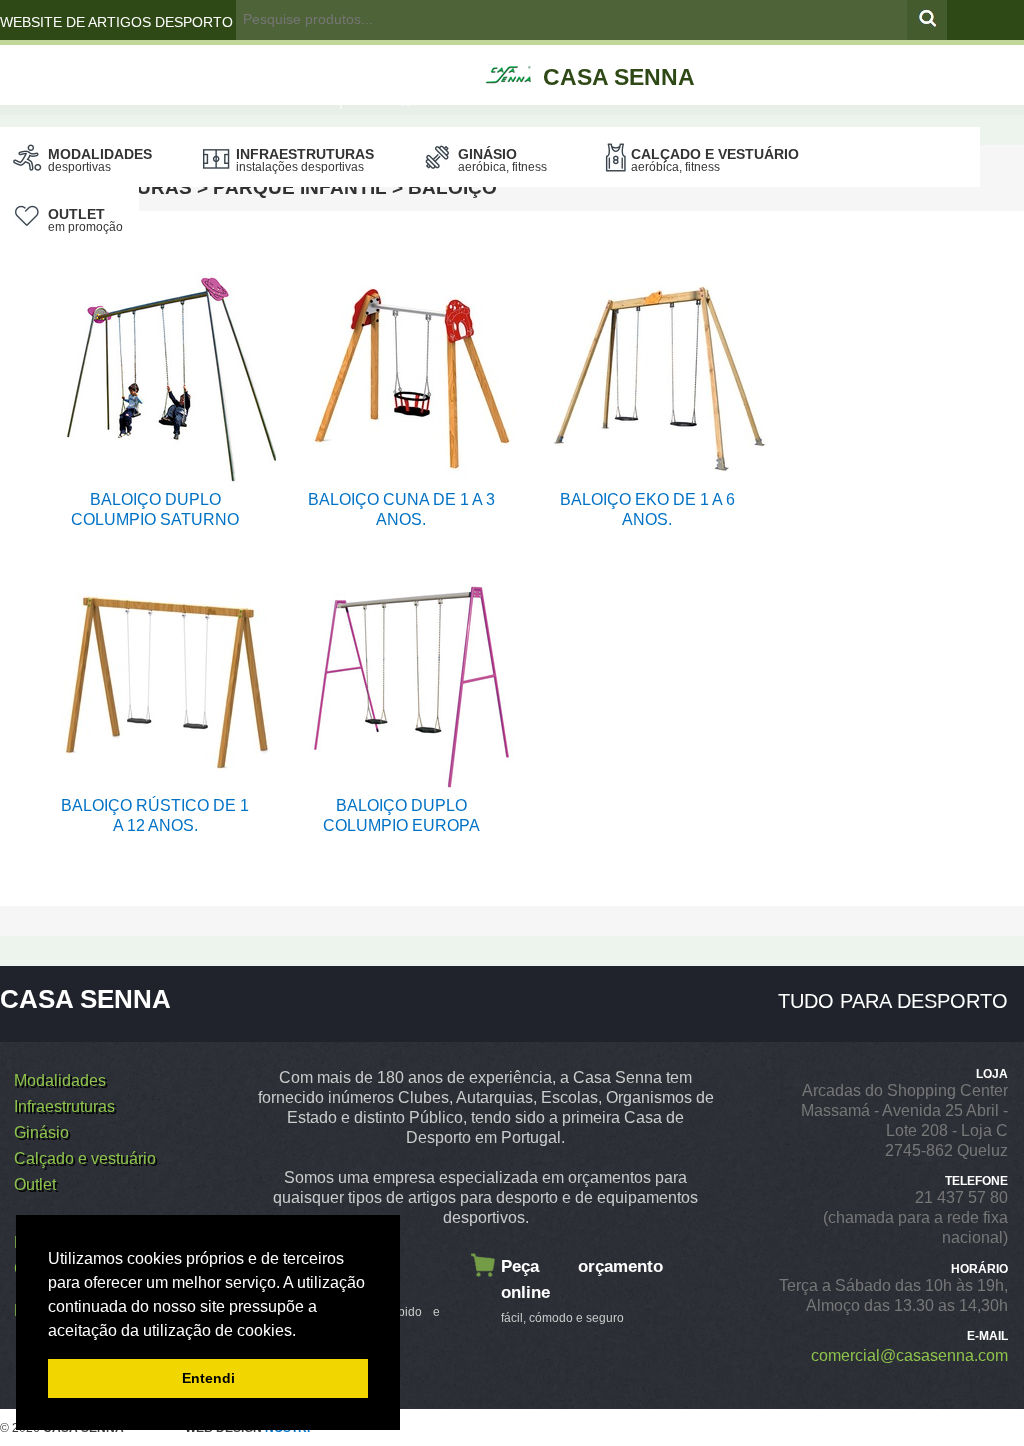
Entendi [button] (208, 1378)
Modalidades (100, 160)
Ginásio (502, 160)
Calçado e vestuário (715, 160)
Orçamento (356, 100)
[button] (303, 1332)
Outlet (85, 220)
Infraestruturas (305, 160)
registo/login (306, 61)
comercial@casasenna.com (909, 1355)
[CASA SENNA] (628, 52)
